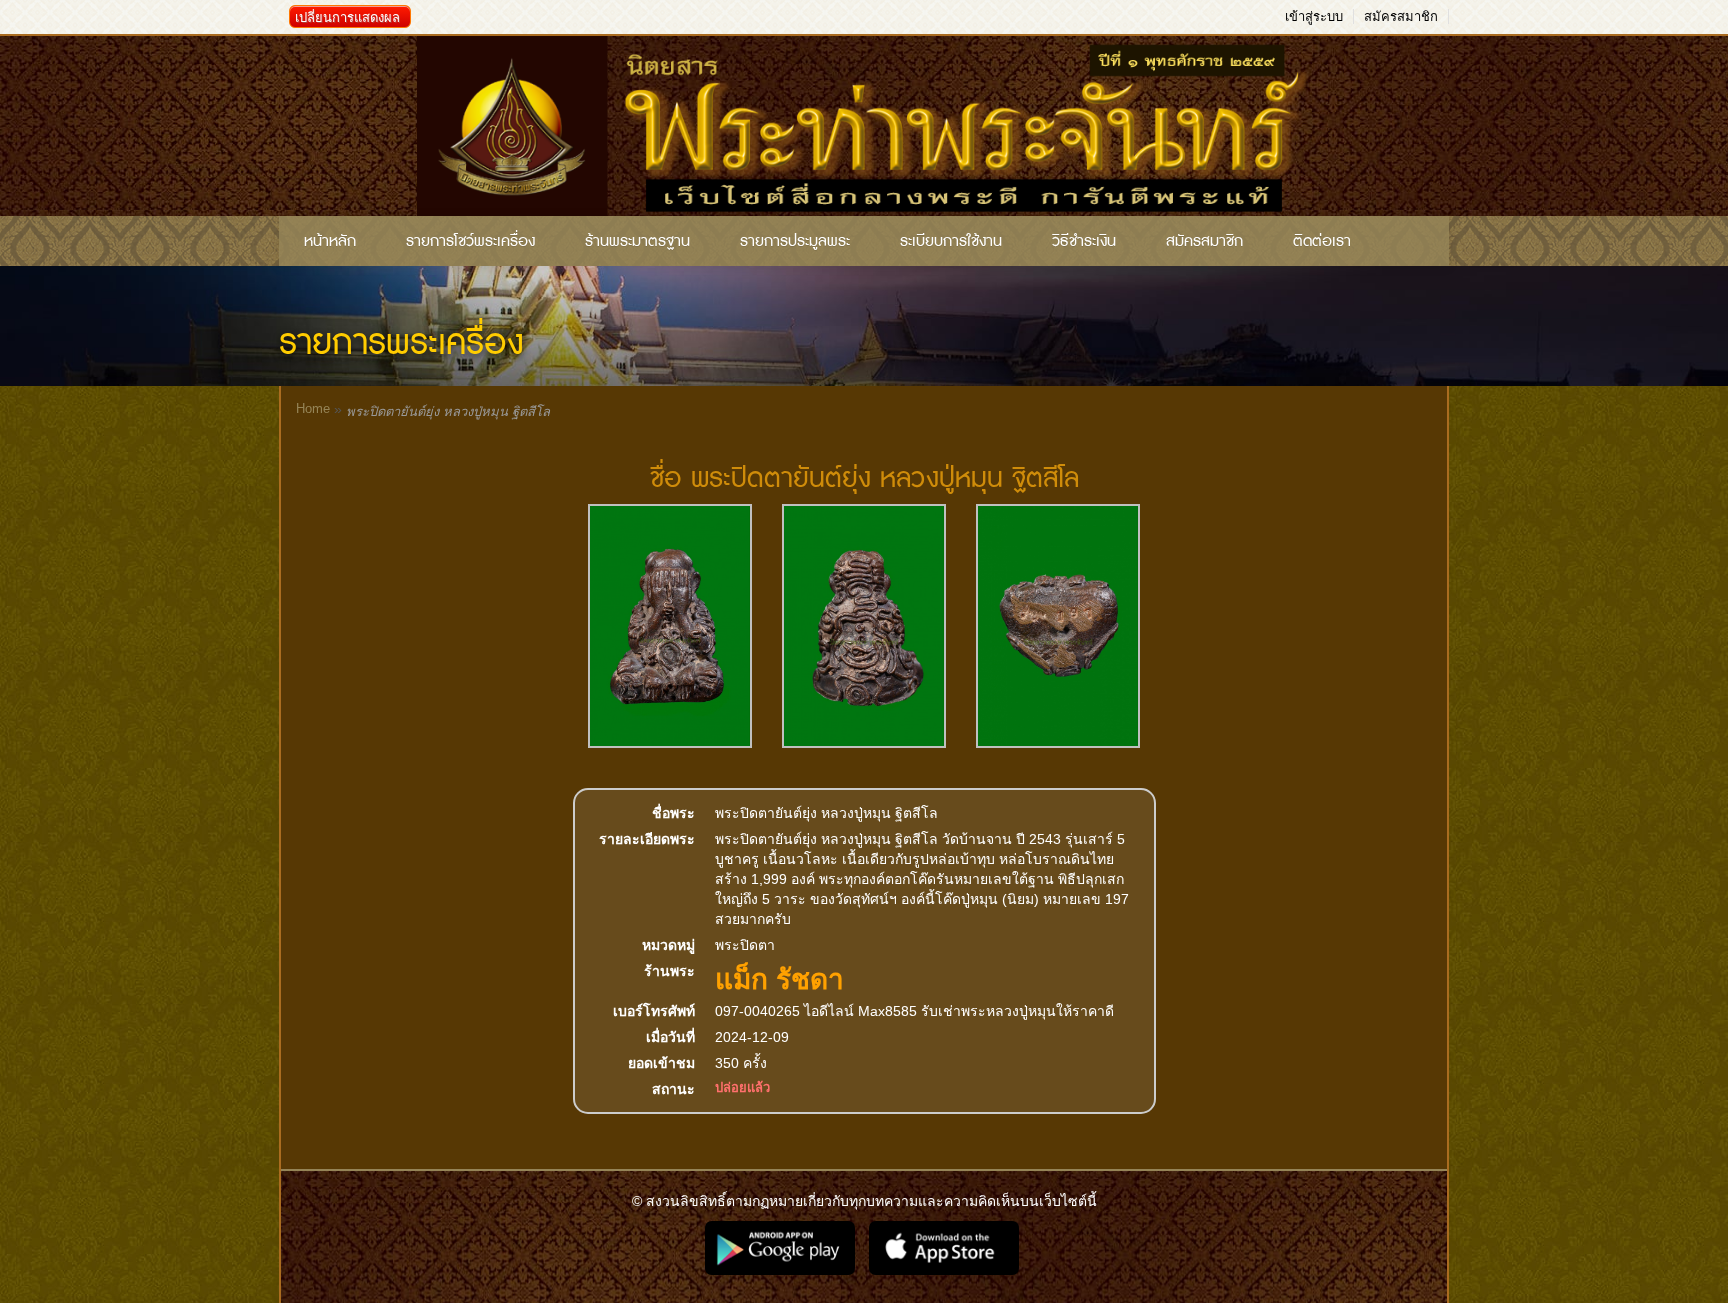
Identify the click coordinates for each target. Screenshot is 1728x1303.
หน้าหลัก (330, 241)
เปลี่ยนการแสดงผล (347, 17)
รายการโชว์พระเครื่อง (470, 241)
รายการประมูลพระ (795, 241)
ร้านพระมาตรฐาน (637, 241)
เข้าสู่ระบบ (1314, 16)
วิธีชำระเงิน (1084, 241)
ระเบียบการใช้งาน (951, 241)
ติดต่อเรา (1322, 241)
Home (313, 408)
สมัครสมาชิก (1401, 16)
